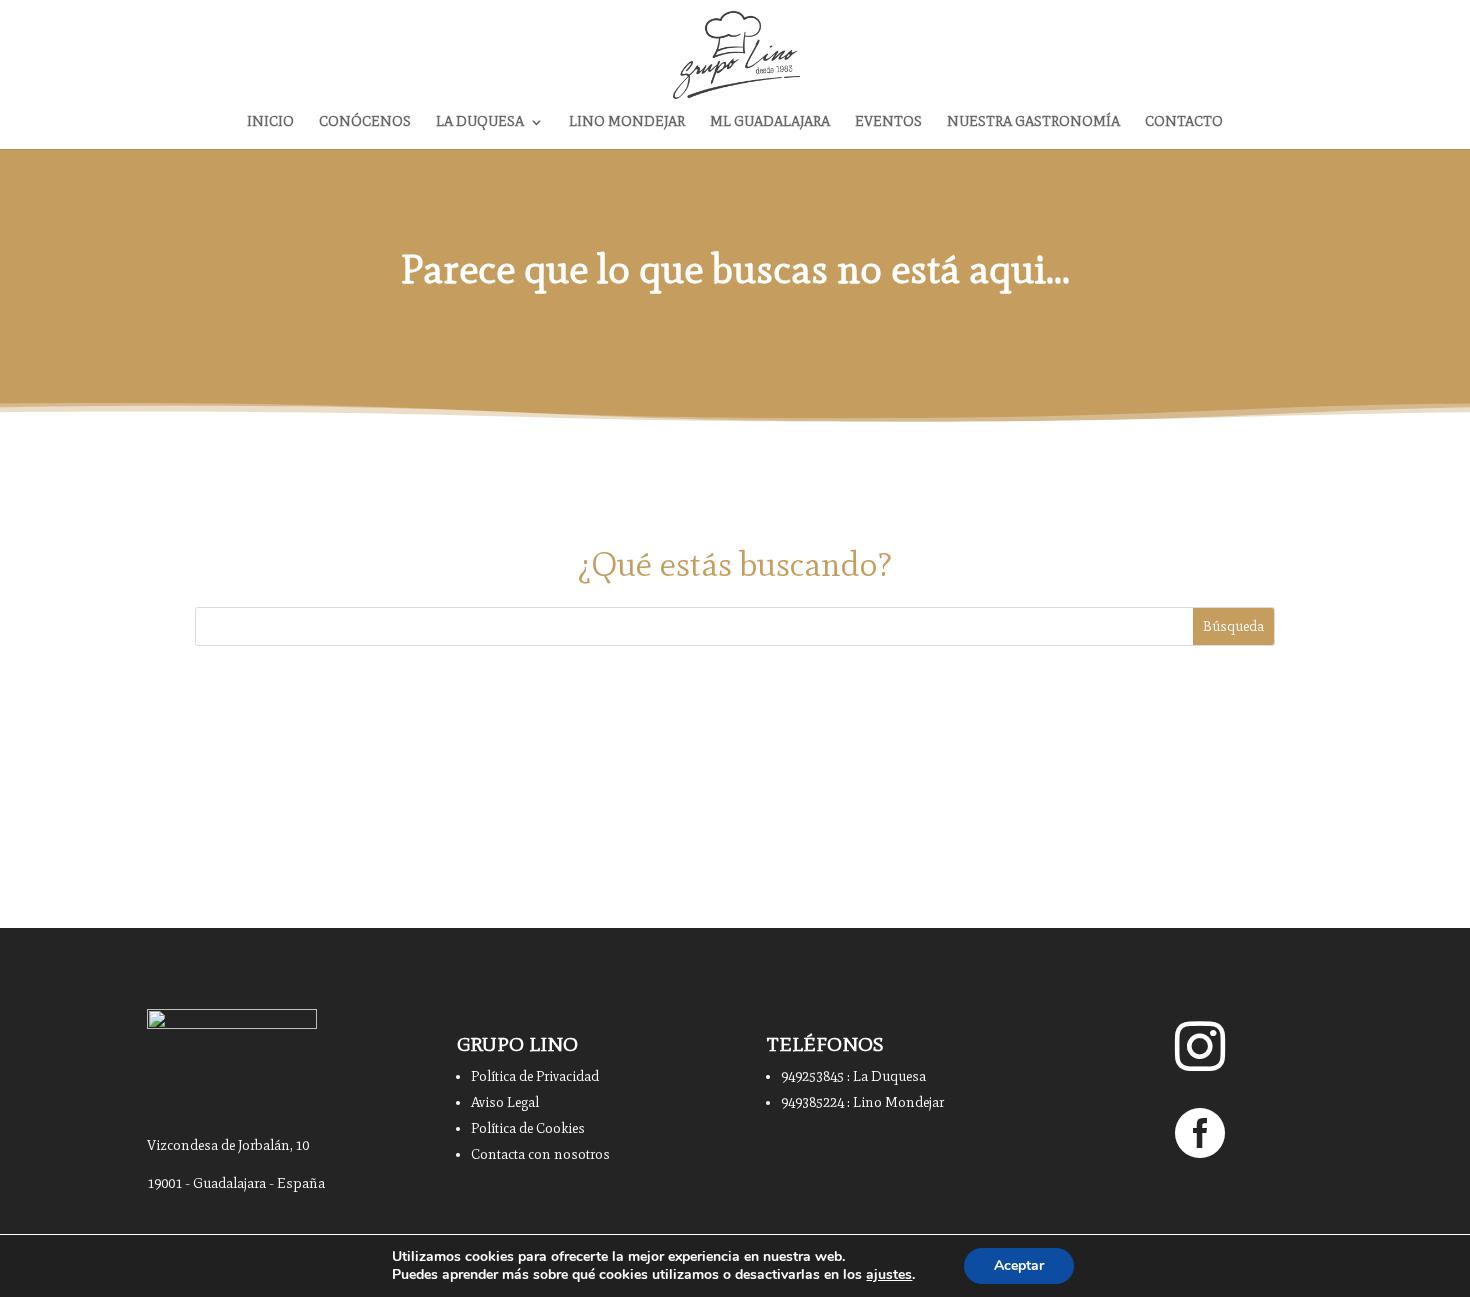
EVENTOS (888, 122)
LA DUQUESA (480, 122)
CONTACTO (1184, 122)
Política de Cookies (528, 1128)
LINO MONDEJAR (627, 122)
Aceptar (1019, 1265)
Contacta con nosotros (540, 1154)
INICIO (270, 122)
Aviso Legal (505, 1102)
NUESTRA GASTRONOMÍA (1033, 122)
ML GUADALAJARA (770, 122)
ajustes (889, 1275)
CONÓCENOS (365, 122)
